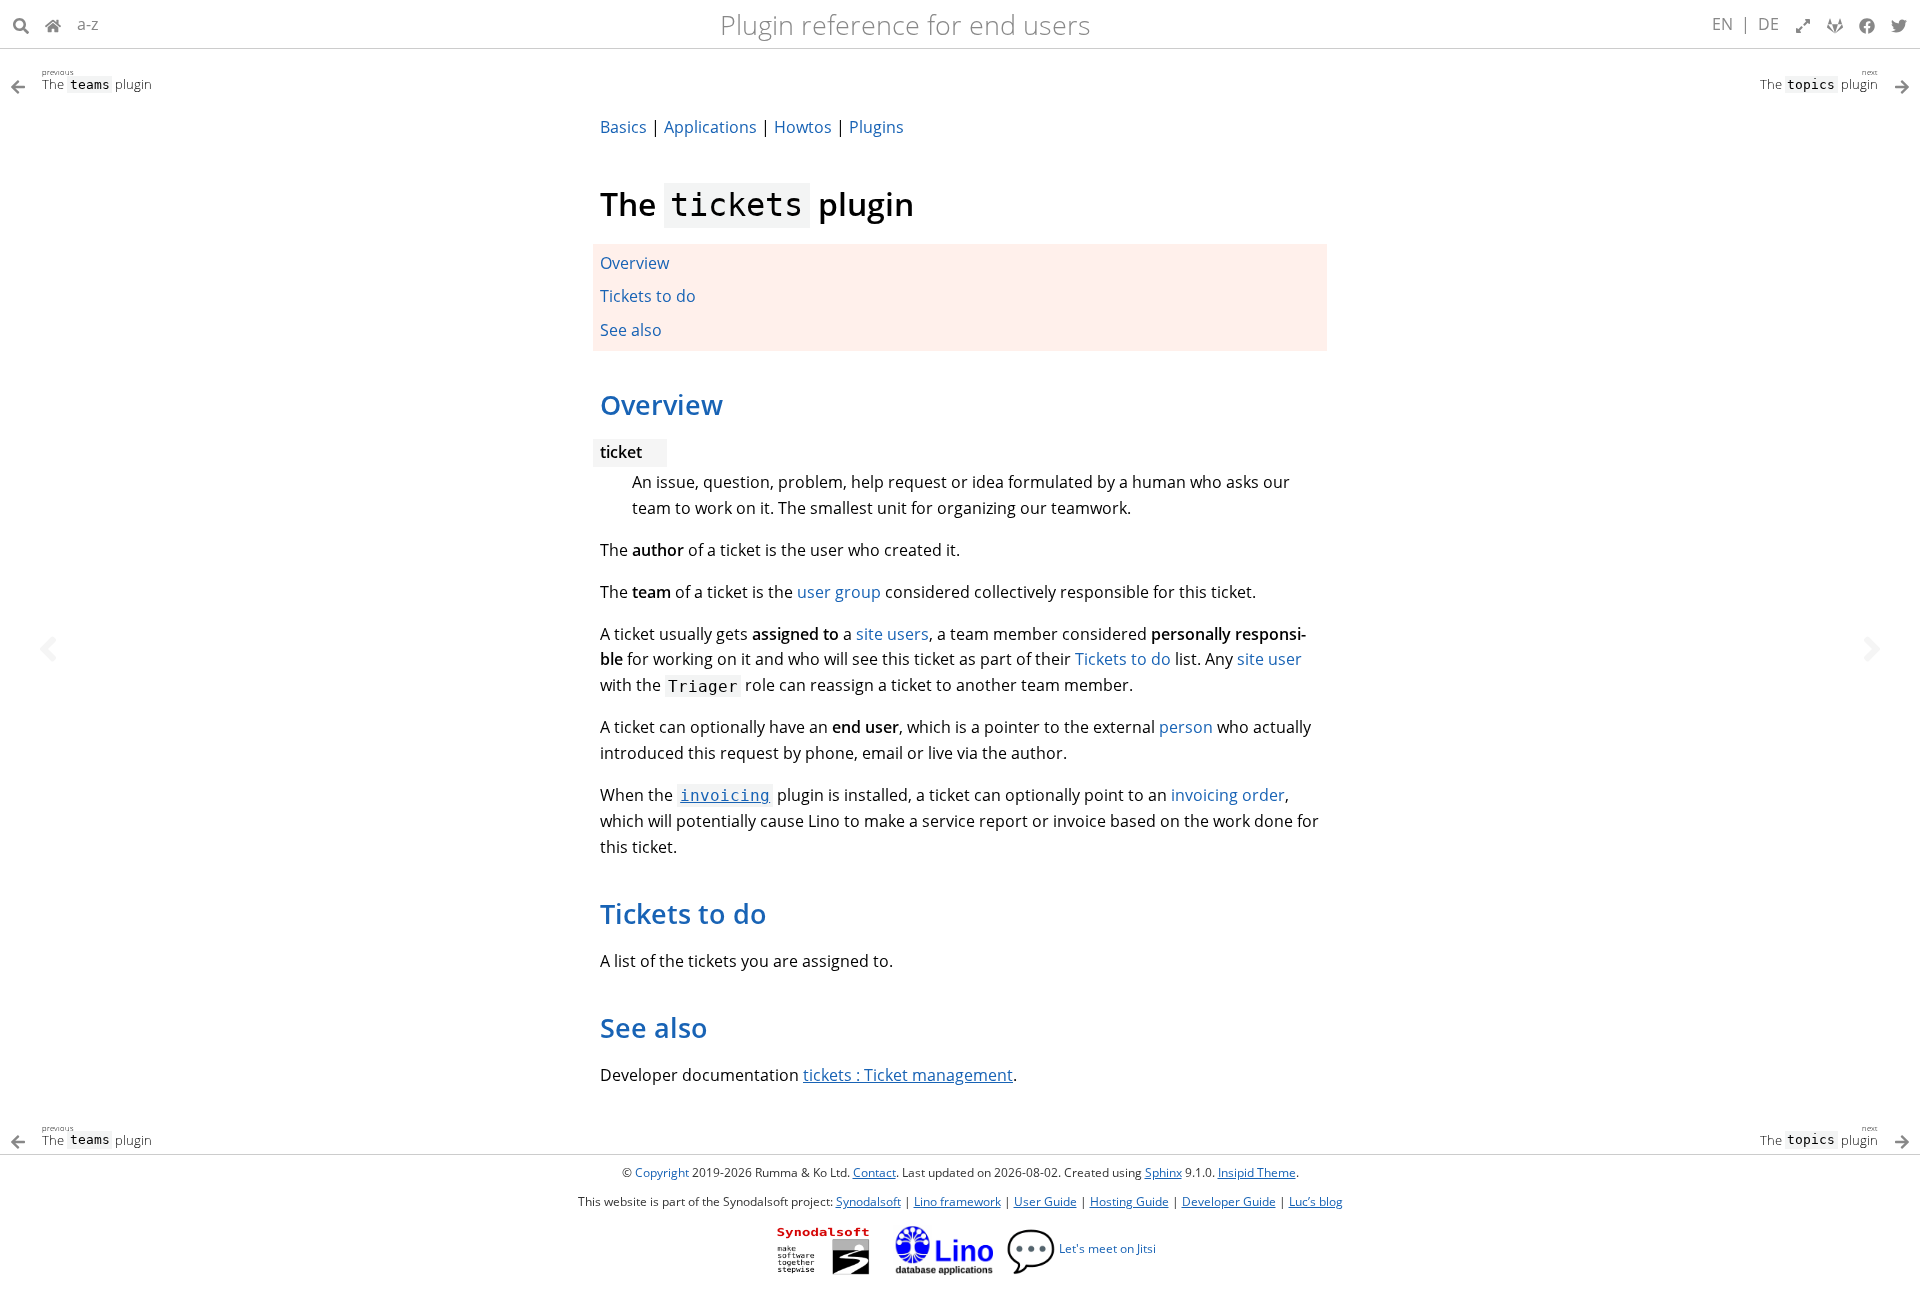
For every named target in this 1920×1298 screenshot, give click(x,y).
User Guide (1045, 1201)
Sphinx (1163, 1172)
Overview (634, 263)
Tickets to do (648, 296)
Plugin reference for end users (905, 24)
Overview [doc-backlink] (661, 404)
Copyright (662, 1172)
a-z (87, 24)
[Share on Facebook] (1867, 24)
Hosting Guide (1129, 1201)
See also (631, 330)
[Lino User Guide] (53, 24)
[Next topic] (1872, 649)
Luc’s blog (1316, 1201)
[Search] (21, 24)
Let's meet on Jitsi (1081, 1248)
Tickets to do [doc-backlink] (683, 913)
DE (1768, 24)
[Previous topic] (48, 649)
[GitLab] (1835, 24)
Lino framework (957, 1201)
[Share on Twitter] (1899, 24)
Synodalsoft (868, 1201)
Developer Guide (1229, 1201)
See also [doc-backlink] (654, 1027)
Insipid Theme (1257, 1172)
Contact (874, 1172)
